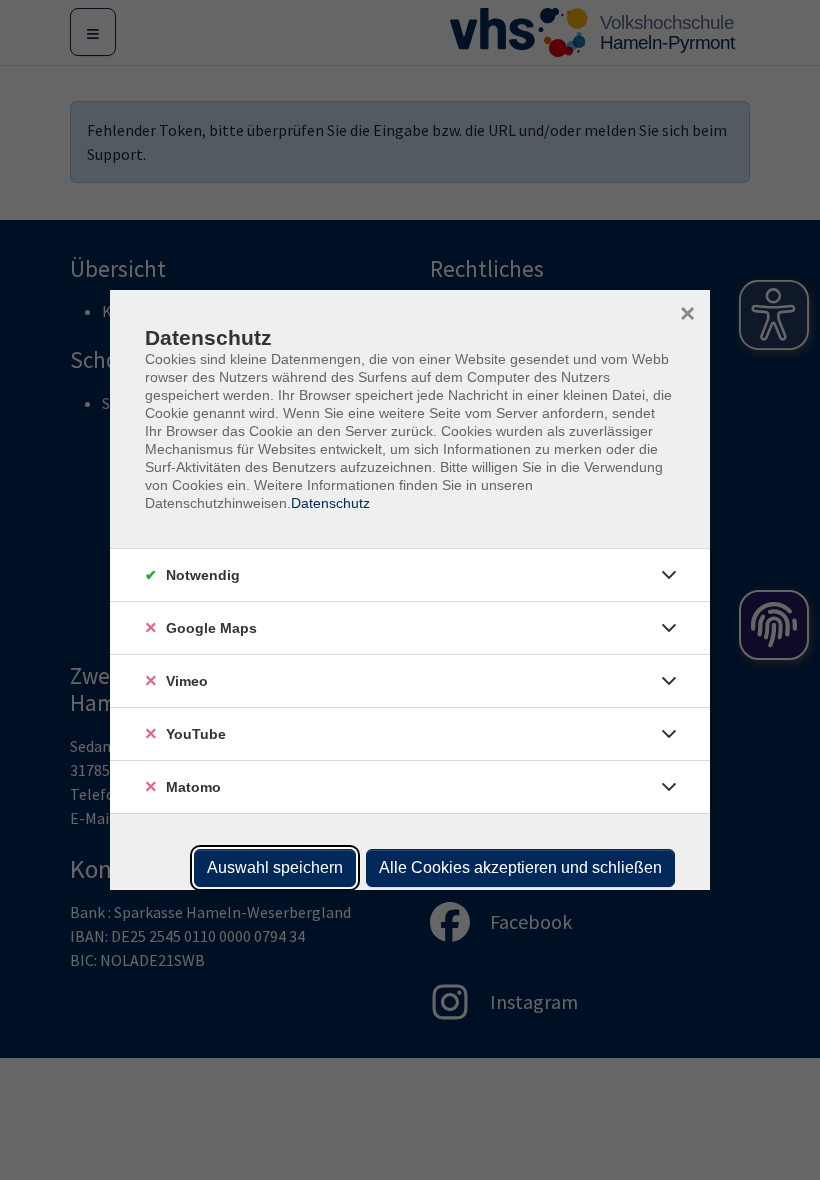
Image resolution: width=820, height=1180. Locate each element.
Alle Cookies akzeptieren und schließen (520, 867)
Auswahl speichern (275, 867)
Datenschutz (330, 503)
